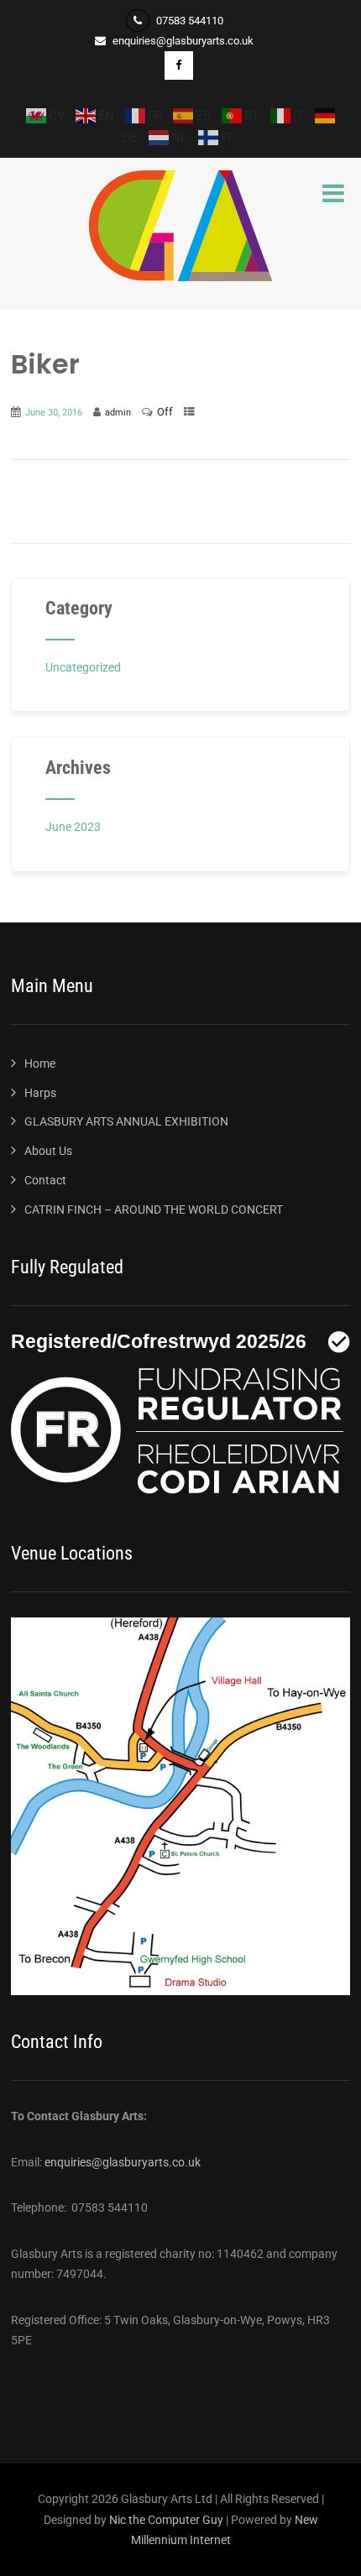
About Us (48, 1151)
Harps (40, 1093)
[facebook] (179, 65)
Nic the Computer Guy (166, 2520)
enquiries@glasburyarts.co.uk (123, 2162)
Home (40, 1063)
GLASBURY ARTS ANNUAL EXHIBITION (126, 1121)
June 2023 (73, 827)
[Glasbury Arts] (180, 277)
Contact (45, 1180)
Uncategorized (83, 667)
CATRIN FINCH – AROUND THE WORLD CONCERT (154, 1210)
